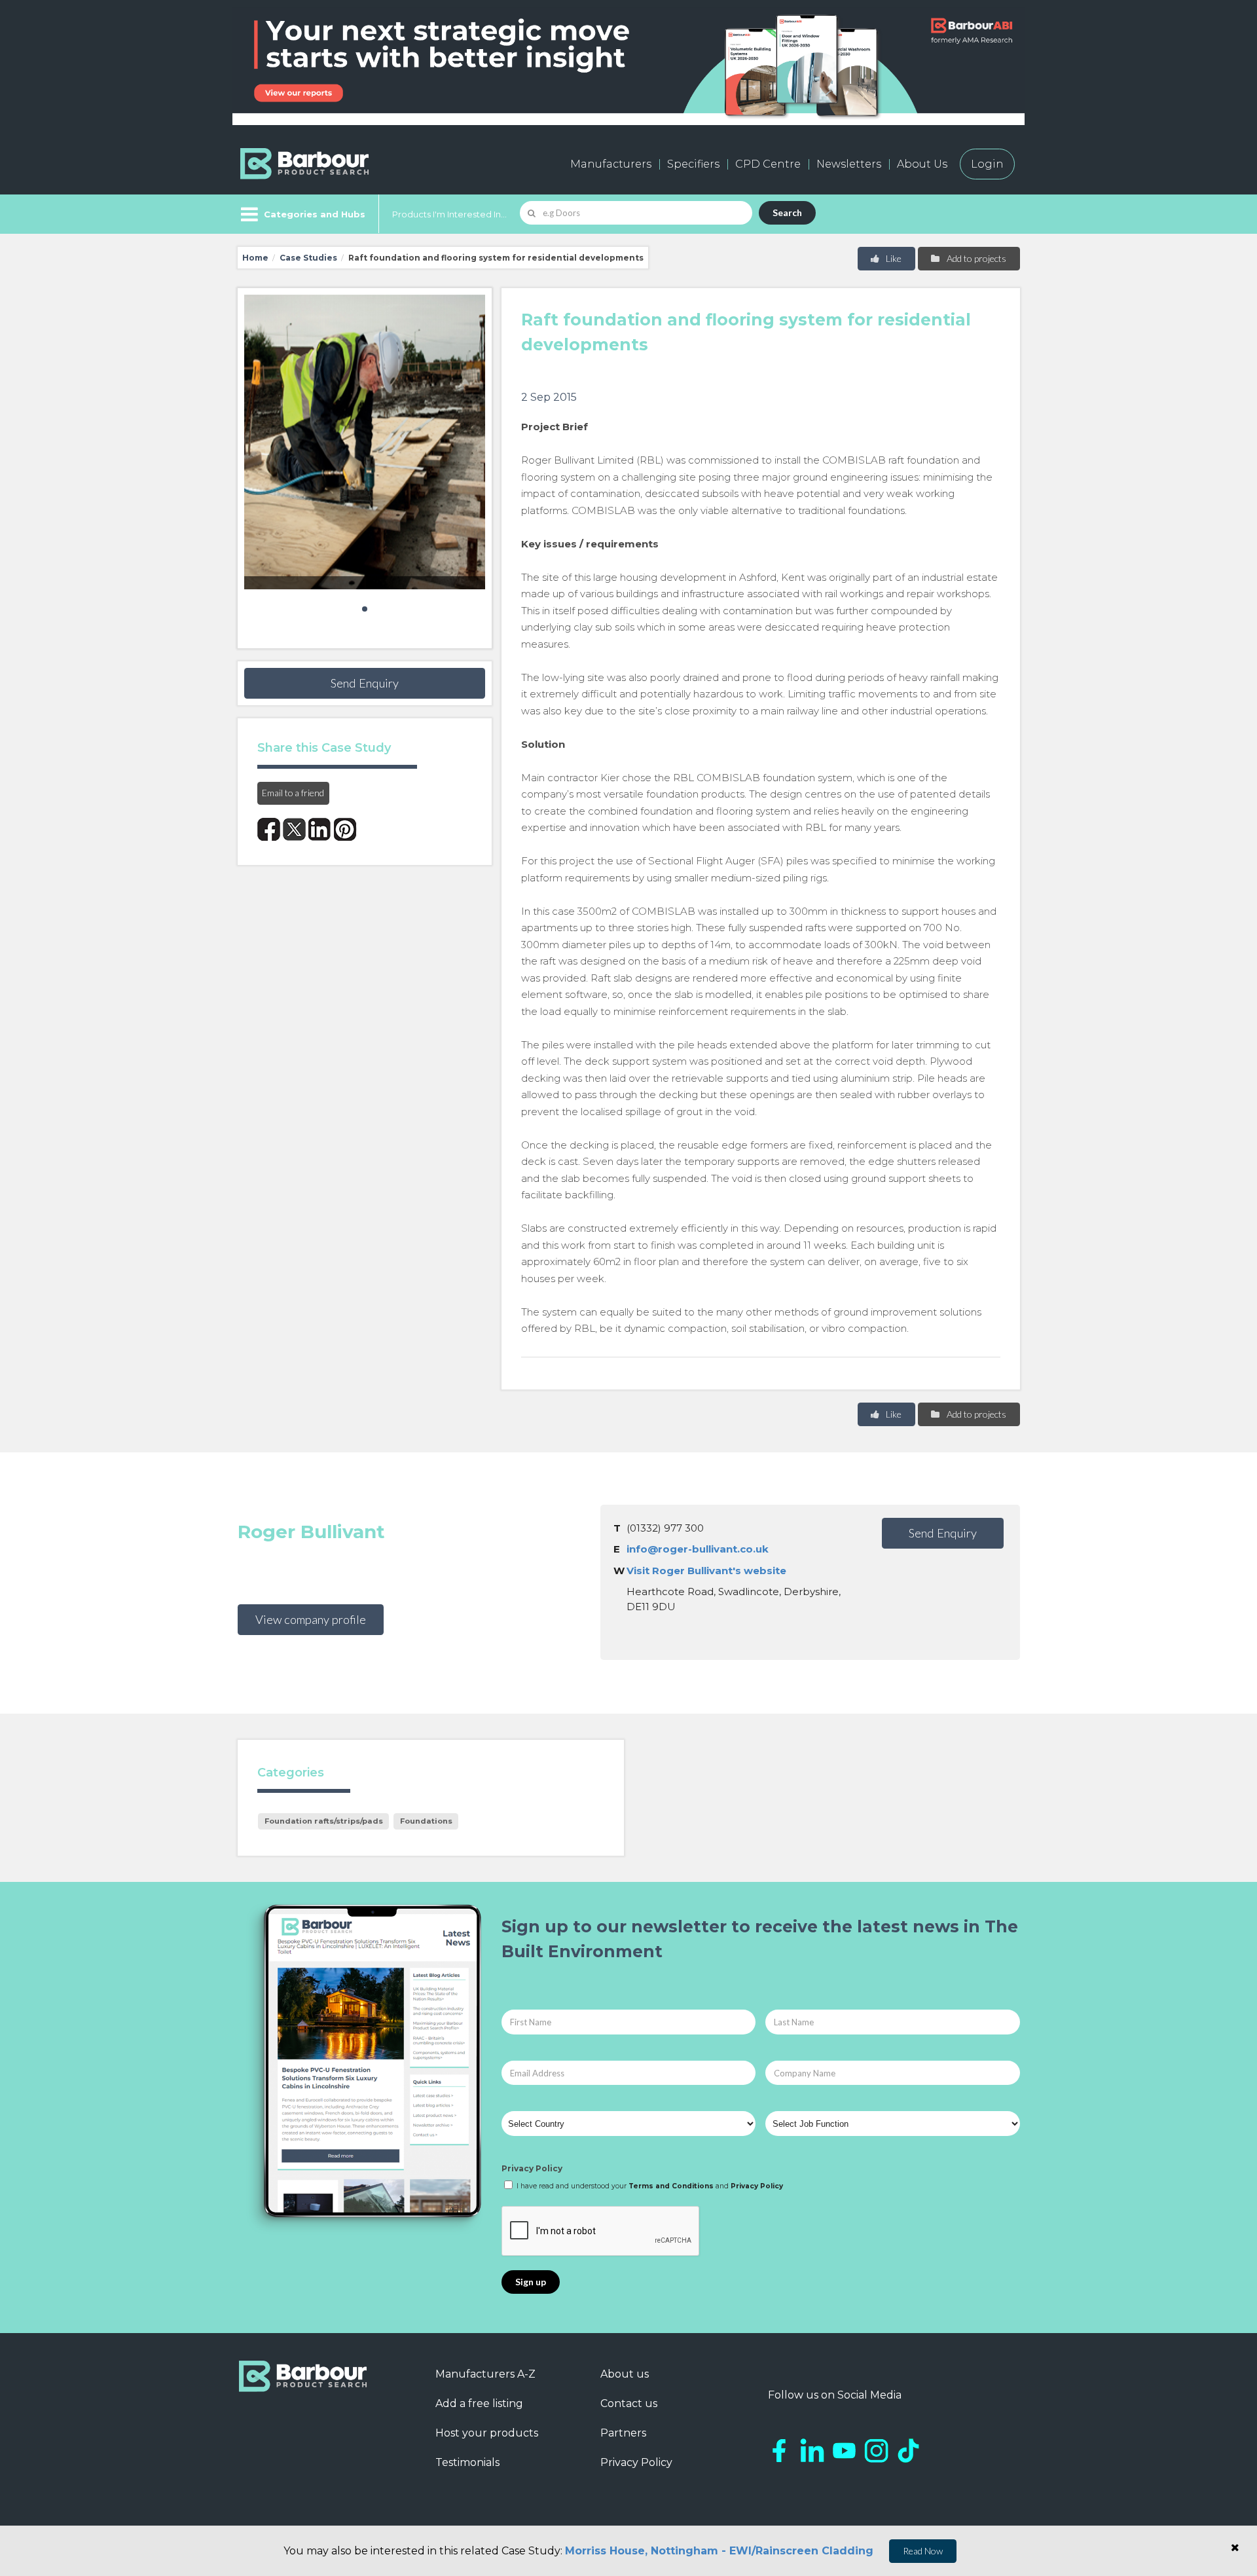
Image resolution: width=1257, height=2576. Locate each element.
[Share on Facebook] (269, 829)
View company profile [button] (311, 1619)
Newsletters (849, 164)
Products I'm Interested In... (449, 214)
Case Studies (308, 258)
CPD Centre (768, 164)
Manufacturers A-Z (485, 2374)
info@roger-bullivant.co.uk (698, 1549)
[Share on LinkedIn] (320, 829)
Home (255, 258)
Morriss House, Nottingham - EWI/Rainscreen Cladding (719, 2551)
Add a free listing (479, 2403)
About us (625, 2374)
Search (787, 212)
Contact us (629, 2403)
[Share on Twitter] (294, 829)
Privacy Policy (532, 2168)
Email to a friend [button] (293, 793)
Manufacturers (611, 164)
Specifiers (693, 164)
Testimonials (467, 2462)
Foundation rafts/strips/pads (324, 1821)
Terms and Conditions (671, 2186)
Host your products (487, 2433)
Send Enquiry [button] (365, 683)
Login (987, 164)
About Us (922, 164)
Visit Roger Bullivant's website (706, 1571)
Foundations (426, 1821)
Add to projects (975, 258)
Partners (623, 2433)
